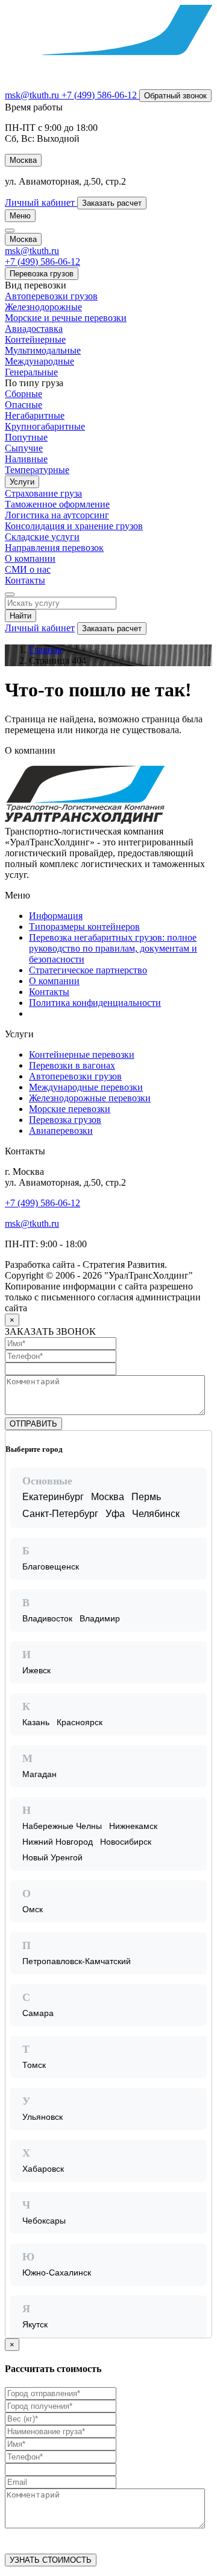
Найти (20, 616)
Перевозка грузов (42, 274)
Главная (45, 650)
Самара (38, 2013)
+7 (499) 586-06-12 (42, 1203)
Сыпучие (24, 448)
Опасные (24, 405)
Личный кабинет (40, 628)
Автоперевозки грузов (51, 296)
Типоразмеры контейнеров (84, 927)
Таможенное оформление (57, 504)
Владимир (100, 1618)
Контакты (25, 580)
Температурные (37, 470)
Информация (56, 916)
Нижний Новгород (58, 1842)
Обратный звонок (175, 96)
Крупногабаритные (45, 426)
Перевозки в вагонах (72, 1065)
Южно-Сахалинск (57, 2272)
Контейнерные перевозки (82, 1054)
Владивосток (47, 1618)
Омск (33, 1909)
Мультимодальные (43, 350)
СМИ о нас (28, 569)
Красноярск (80, 1722)
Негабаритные (35, 415)
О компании (30, 558)
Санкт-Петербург (60, 1514)
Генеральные (31, 372)
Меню (20, 216)
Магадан (39, 1774)
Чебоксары (44, 2221)
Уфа (115, 1514)
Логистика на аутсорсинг (57, 515)
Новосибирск (126, 1842)
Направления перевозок (54, 548)
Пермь (146, 1497)
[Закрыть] (202, 1440)
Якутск (35, 2324)
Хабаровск (43, 2169)
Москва (108, 1497)
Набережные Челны (62, 1826)
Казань (36, 1722)
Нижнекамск (133, 1826)
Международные (39, 361)
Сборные (24, 394)
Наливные (26, 459)
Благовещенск (51, 1566)
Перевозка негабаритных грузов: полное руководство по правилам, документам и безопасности (113, 948)
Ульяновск (42, 2117)
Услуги (22, 482)
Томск (34, 2065)
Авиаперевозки (61, 1131)
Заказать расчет (112, 628)
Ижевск (36, 1670)
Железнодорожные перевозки (90, 1098)
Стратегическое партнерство (88, 970)
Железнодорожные (43, 307)
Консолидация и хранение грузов (74, 526)
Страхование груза (43, 493)
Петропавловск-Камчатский (77, 1961)
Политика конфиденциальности (95, 1003)
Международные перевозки (86, 1087)
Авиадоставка (34, 329)
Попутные (26, 437)
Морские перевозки (70, 1109)
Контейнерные (35, 339)
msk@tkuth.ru (33, 95)
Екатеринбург (53, 1497)
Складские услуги (42, 537)
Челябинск (156, 1514)
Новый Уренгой (52, 1857)
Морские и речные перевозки (66, 318)
